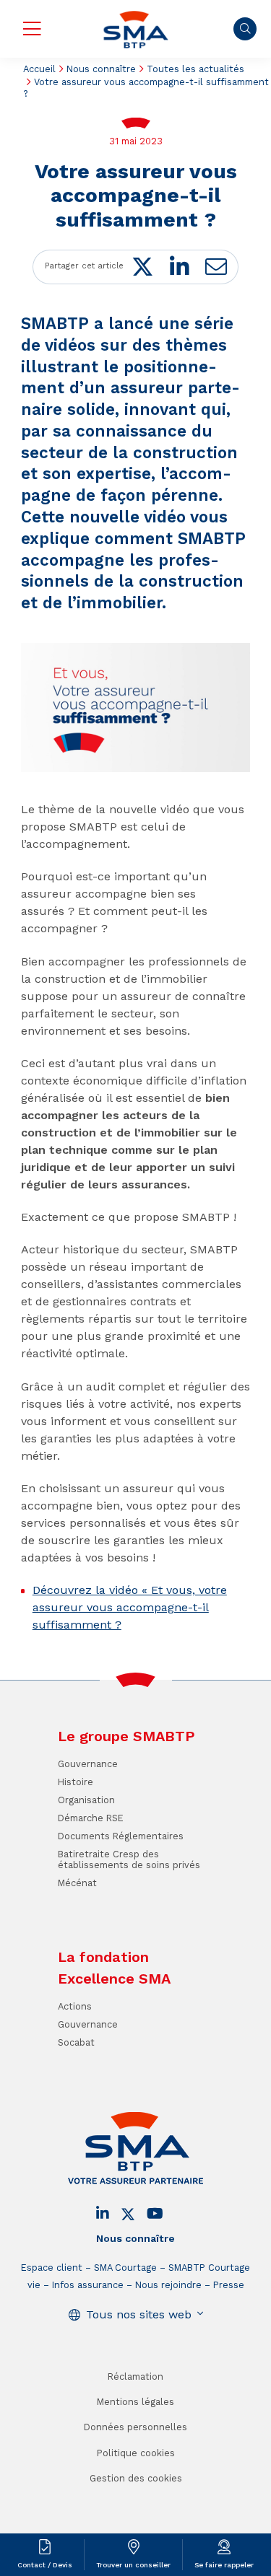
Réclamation (135, 2376)
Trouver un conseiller (133, 2565)
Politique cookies (136, 2453)
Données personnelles (135, 2427)
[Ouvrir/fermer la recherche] (245, 29)
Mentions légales (135, 2402)
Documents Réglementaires (121, 1836)
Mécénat (77, 1883)
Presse (229, 2285)
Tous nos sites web (139, 2314)
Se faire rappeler (224, 2565)
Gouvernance (88, 1764)
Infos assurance (88, 2285)
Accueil (39, 69)
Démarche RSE (91, 1818)
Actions (75, 2006)
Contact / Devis (45, 2565)
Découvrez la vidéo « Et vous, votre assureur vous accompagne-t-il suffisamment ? (130, 1607)
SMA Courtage (125, 2268)
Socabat (76, 2042)
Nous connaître (101, 69)
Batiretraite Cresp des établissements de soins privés (129, 1859)
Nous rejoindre (168, 2285)
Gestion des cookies (136, 2478)
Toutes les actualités (195, 69)
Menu (32, 29)
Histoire (76, 1782)
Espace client (52, 2268)
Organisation (86, 1800)
